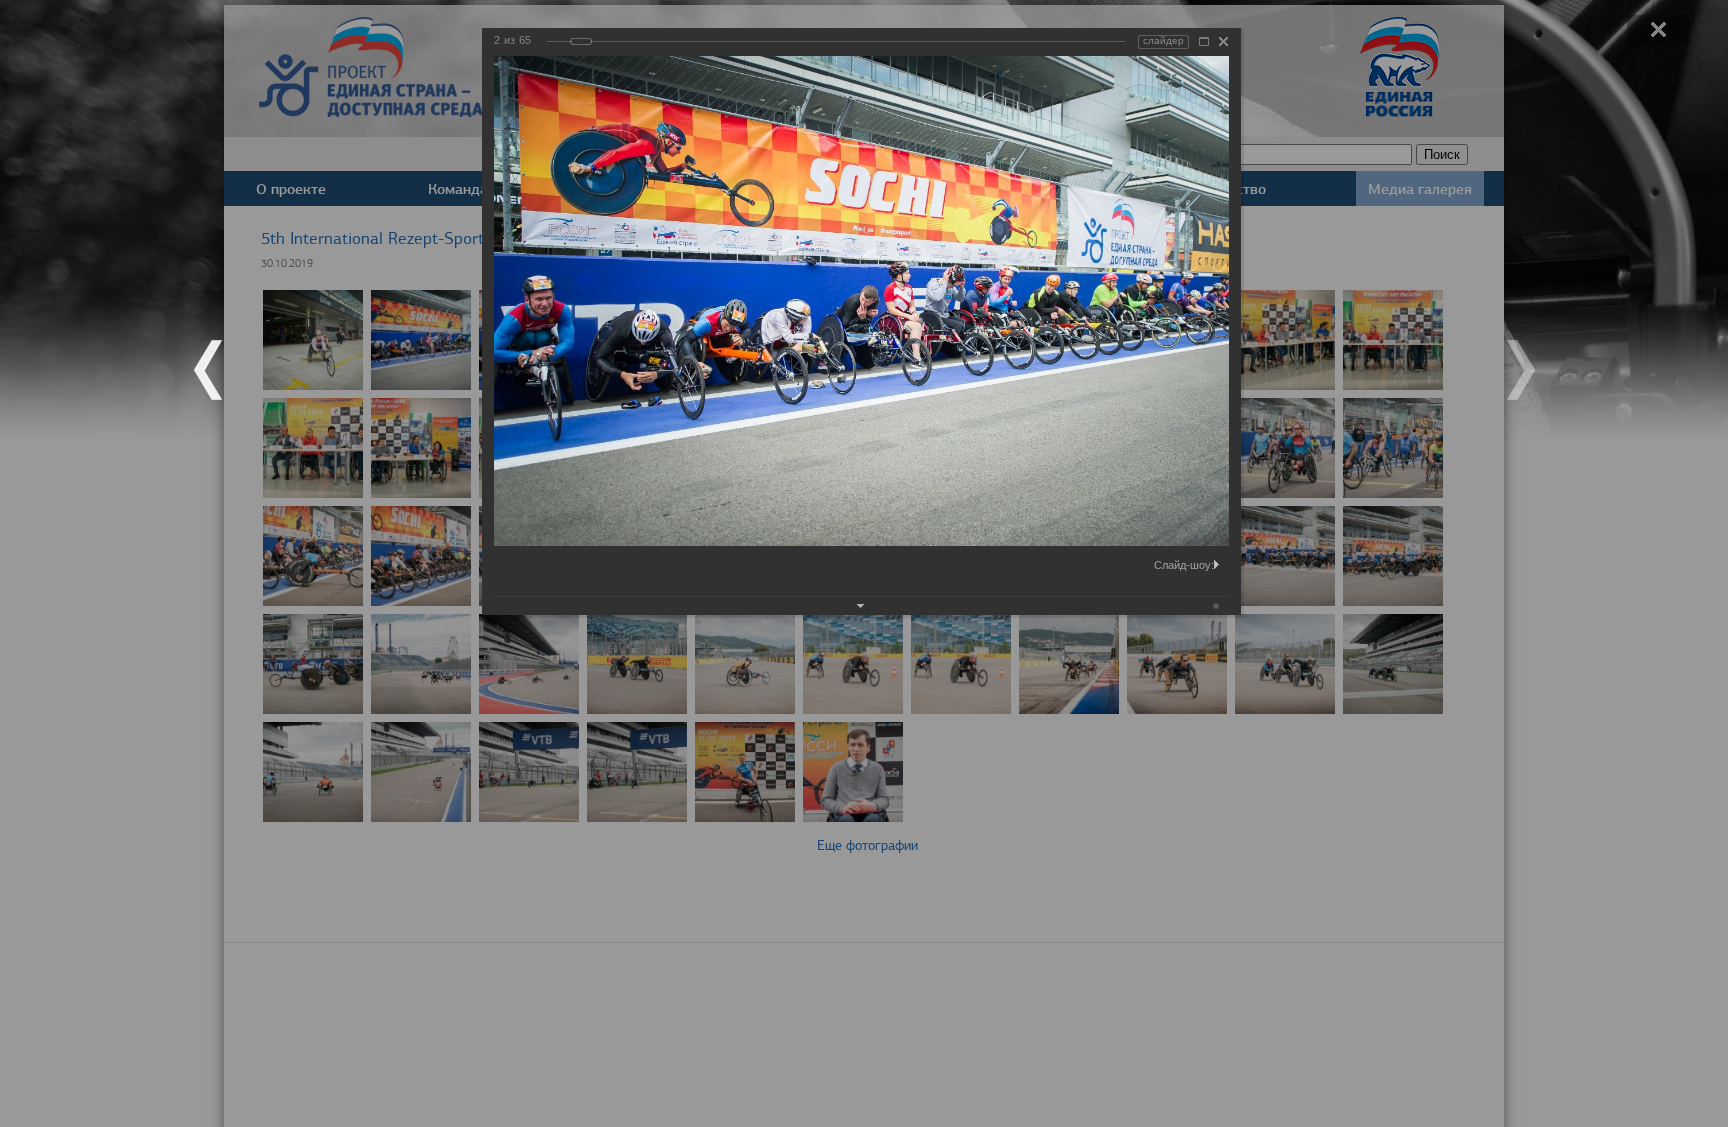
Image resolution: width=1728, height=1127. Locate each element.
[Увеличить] (1204, 41)
